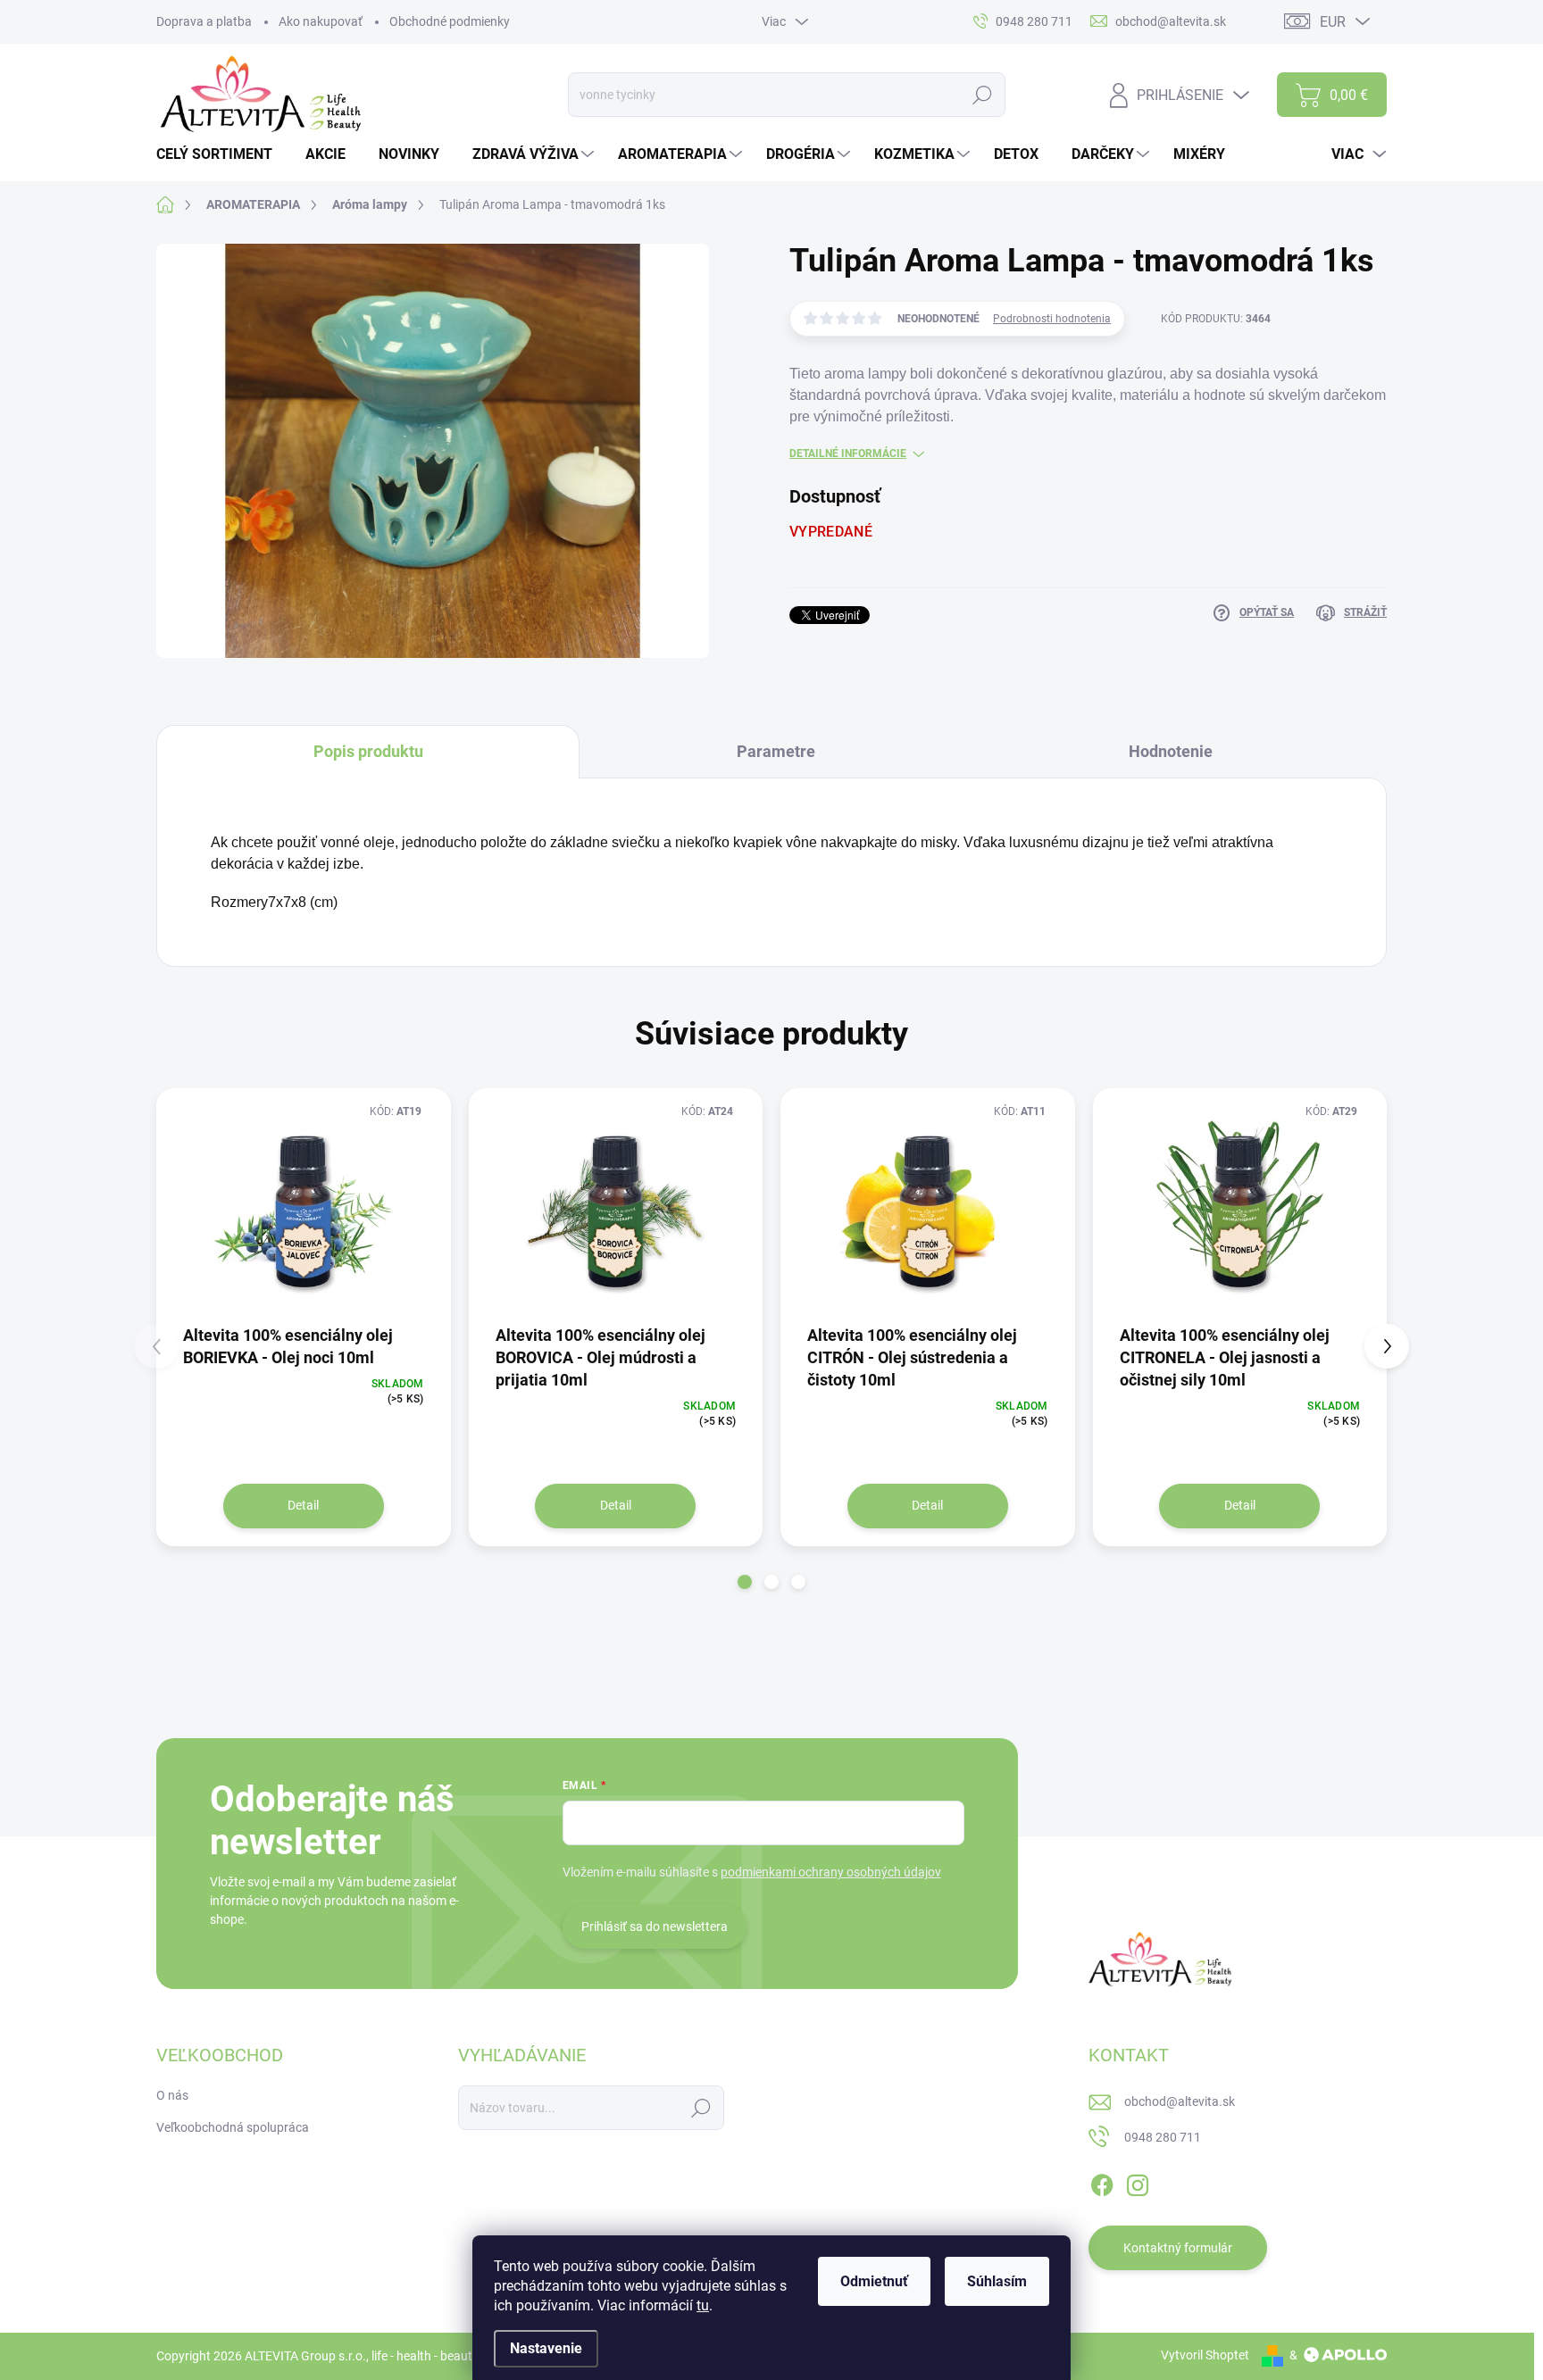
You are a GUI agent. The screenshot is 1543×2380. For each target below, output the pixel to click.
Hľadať (983, 95)
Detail (303, 1505)
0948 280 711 (1163, 2137)
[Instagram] (1138, 2182)
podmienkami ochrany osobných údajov (831, 1872)
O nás (172, 2095)
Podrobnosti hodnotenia (1052, 319)
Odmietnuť (874, 2281)
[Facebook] (1102, 2182)
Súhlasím (997, 2281)
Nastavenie (546, 2348)
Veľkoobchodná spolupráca (233, 2127)
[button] (745, 1582)
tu (703, 2305)
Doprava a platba (204, 21)
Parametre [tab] (776, 751)
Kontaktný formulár (1178, 2248)
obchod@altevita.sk (1180, 2101)
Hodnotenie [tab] (1171, 751)
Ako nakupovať (321, 21)
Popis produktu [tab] (368, 751)
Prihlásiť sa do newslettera (655, 1926)
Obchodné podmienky (450, 21)
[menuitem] (221, 154)
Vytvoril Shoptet (1205, 2355)
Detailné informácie (848, 454)
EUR (1333, 22)
